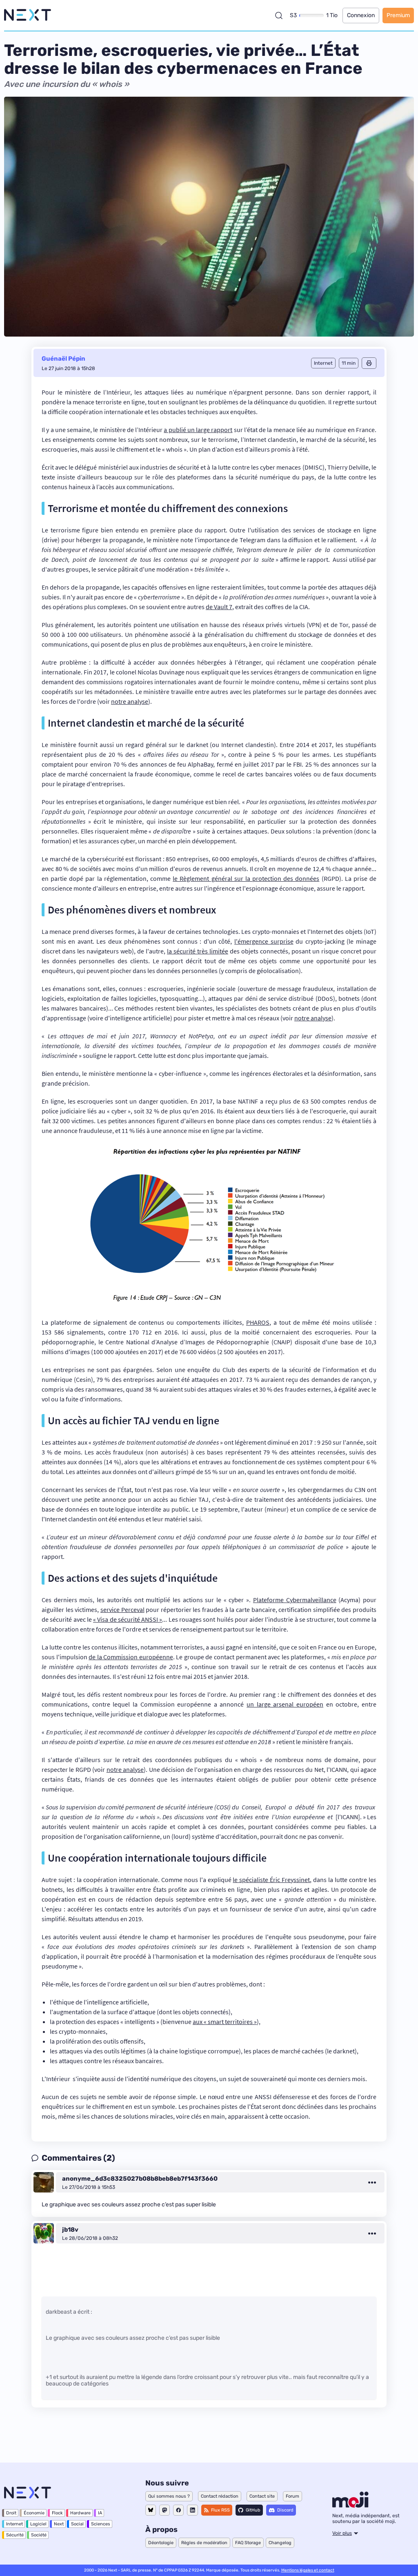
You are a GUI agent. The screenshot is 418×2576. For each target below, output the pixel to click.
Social (77, 2524)
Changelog (280, 2543)
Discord (285, 2510)
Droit (11, 2513)
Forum (292, 2496)
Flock (57, 2513)
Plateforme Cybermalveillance (295, 1600)
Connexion (361, 15)
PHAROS (258, 1322)
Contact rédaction (220, 2496)
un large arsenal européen (285, 1704)
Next (59, 2524)
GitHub (253, 2510)
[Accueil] (28, 15)
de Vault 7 (219, 607)
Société (39, 2535)
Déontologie (161, 2543)
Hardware (80, 2513)
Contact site (262, 2496)
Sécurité (15, 2535)
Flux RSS (220, 2510)
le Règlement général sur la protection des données (246, 878)
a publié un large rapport (198, 430)
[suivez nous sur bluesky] (151, 2510)
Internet (14, 2524)
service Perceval (122, 1609)
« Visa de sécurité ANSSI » (128, 1619)
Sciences (101, 2524)
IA (100, 2513)
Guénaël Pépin (63, 359)
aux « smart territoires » (225, 2022)
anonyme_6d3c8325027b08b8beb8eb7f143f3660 (140, 2179)
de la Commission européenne (131, 1657)
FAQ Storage (248, 2543)
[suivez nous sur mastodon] (165, 2510)
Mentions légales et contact (308, 2570)
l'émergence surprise (264, 941)
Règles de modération (204, 2543)
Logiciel (38, 2524)
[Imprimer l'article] (369, 363)
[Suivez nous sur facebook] (178, 2510)
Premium (398, 15)
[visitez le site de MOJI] (350, 2505)
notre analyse (130, 701)
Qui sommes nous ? (169, 2496)
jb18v (70, 2230)
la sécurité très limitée (198, 951)
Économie (34, 2513)
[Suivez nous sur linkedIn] (192, 2510)
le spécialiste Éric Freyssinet (271, 1880)
